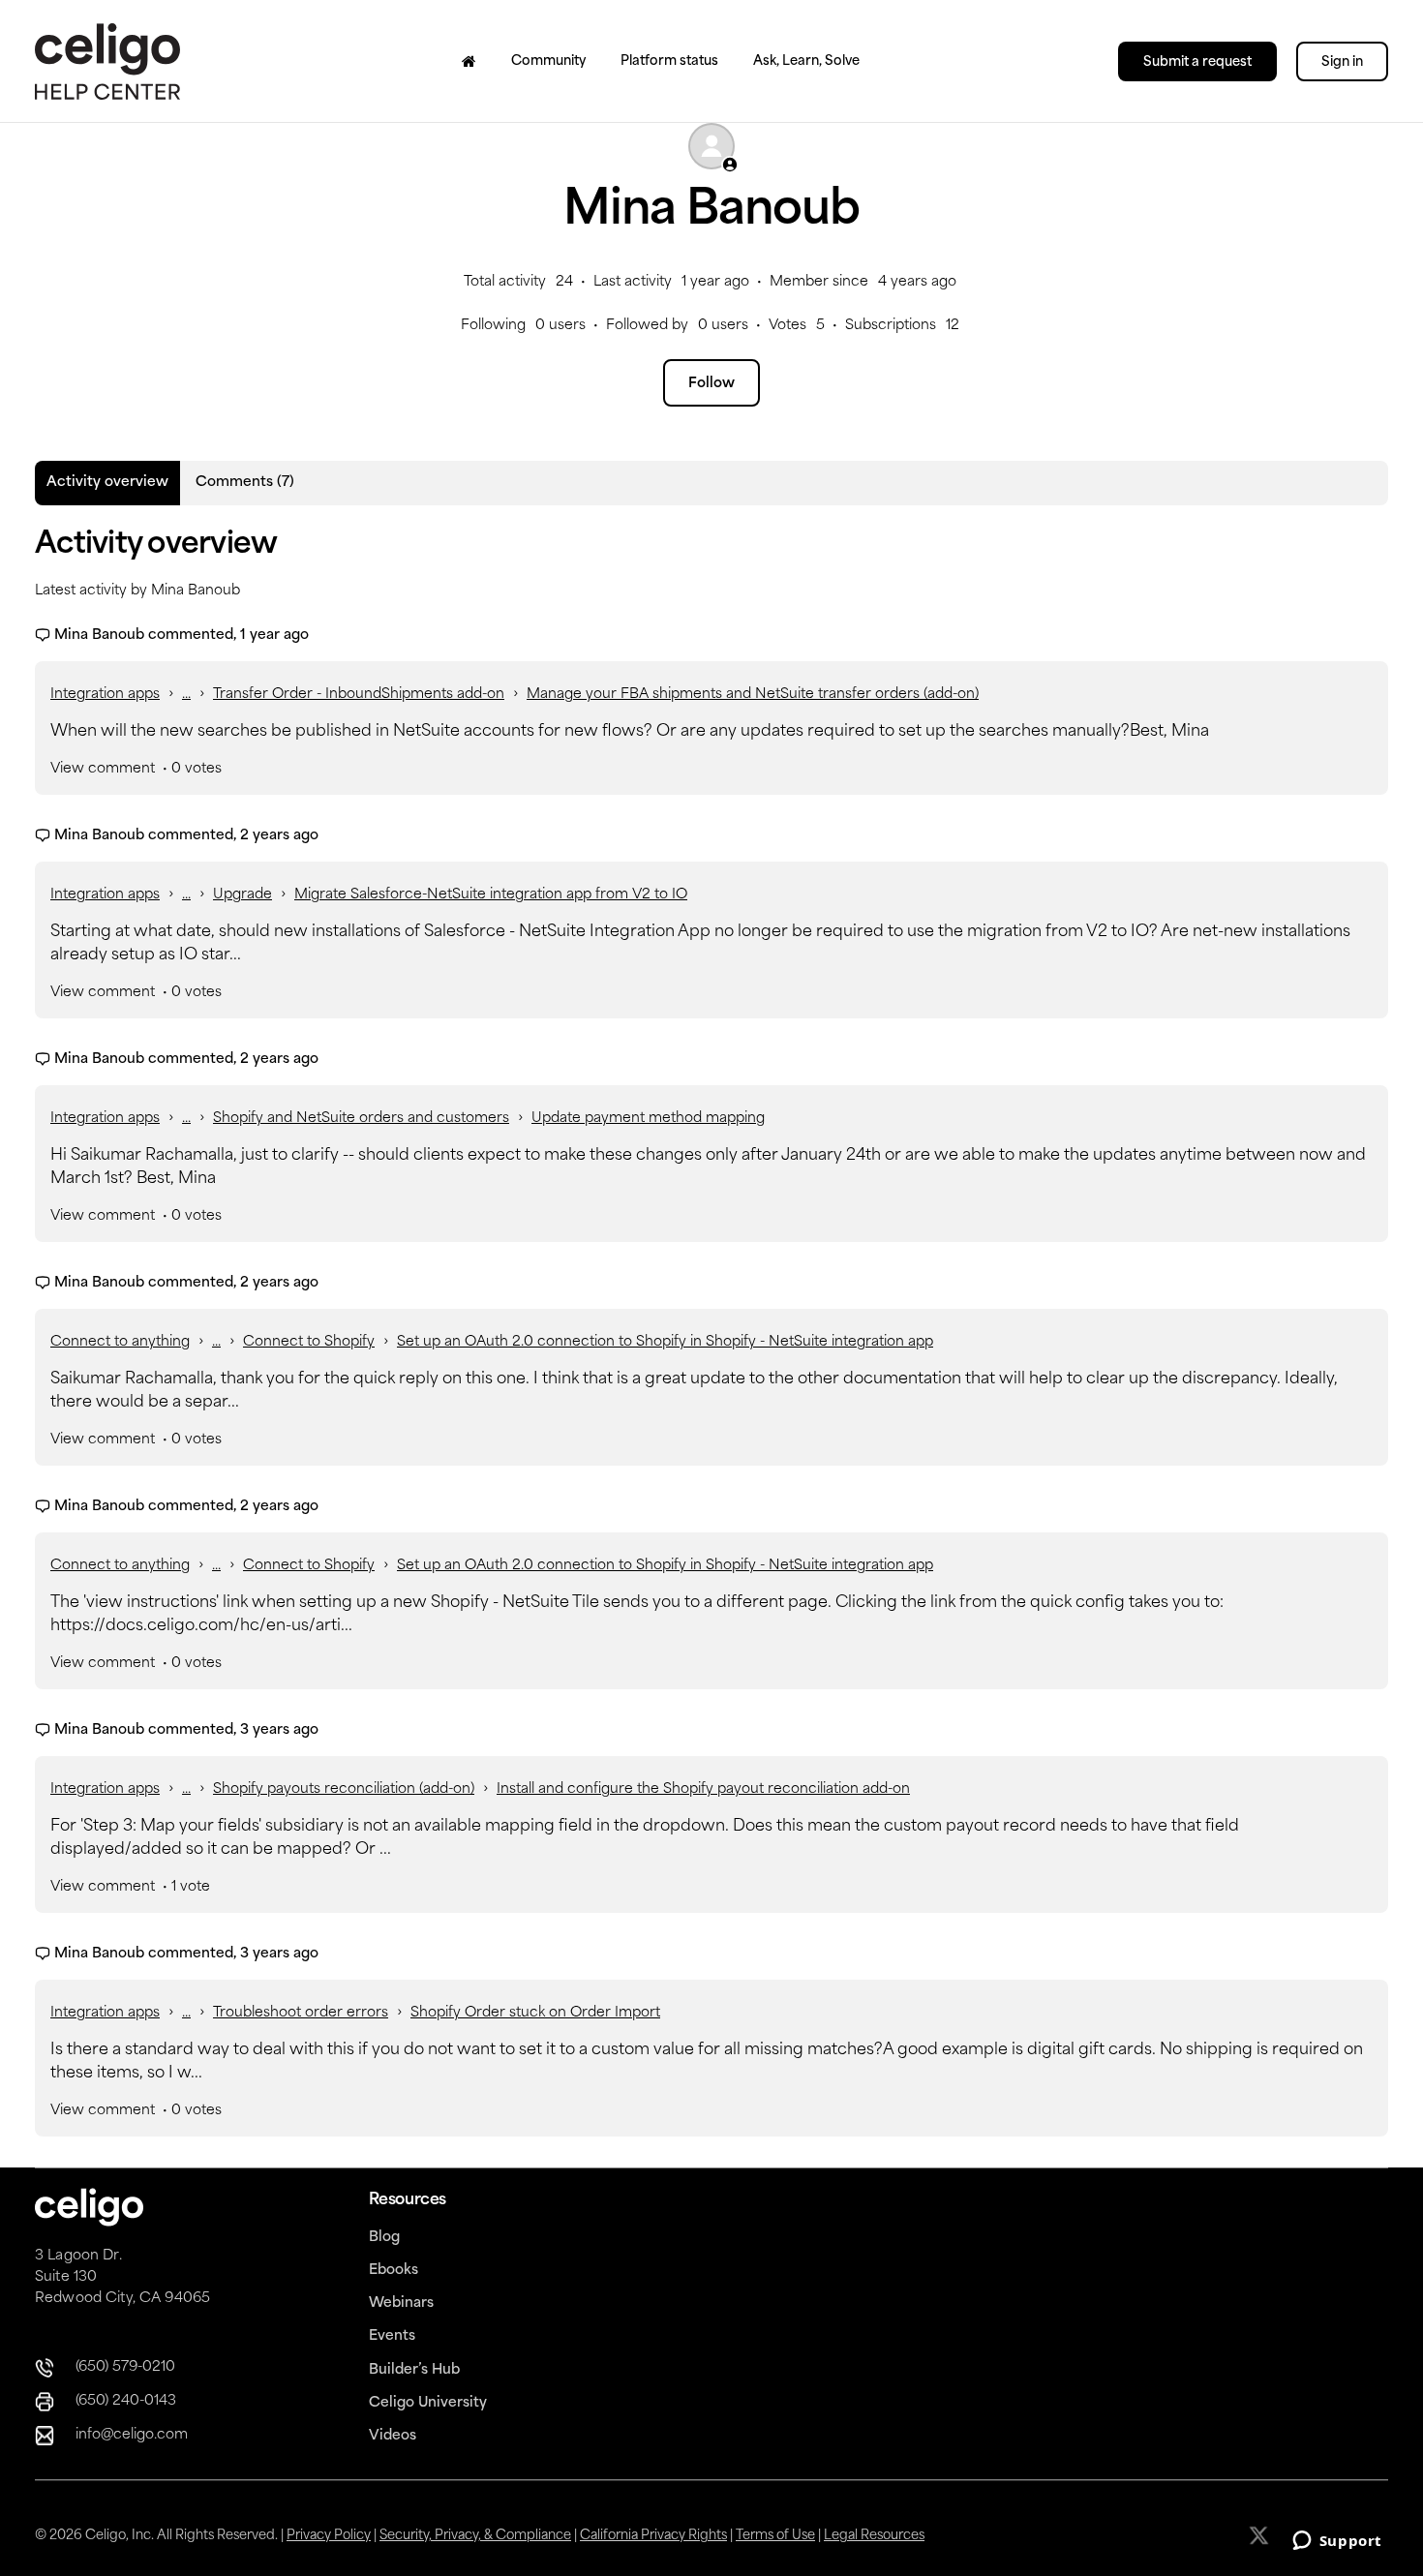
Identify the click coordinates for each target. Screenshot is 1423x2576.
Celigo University (428, 2403)
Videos (393, 2436)
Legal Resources (874, 2536)
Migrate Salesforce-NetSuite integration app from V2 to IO (491, 895)
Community (548, 61)
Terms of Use (775, 2536)
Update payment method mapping (648, 1119)
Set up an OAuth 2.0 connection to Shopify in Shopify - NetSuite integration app (665, 1342)
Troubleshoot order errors (301, 2013)
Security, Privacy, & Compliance (475, 2536)
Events (392, 2336)
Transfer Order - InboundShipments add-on (359, 695)
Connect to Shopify (309, 1342)
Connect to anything (120, 1342)
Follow (711, 384)
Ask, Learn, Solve (806, 61)
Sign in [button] (1342, 62)
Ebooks (394, 2271)
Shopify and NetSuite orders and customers (361, 1119)
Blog (384, 2238)
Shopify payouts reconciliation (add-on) (344, 1789)
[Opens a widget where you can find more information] (1337, 2542)
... (186, 695)
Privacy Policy (329, 2536)
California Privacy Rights (653, 2536)
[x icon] (1261, 2535)
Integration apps (105, 695)
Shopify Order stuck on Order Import (535, 2013)
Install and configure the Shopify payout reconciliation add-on (703, 1789)
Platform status (669, 61)
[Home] (469, 61)
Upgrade (242, 895)
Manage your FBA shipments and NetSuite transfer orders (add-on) (753, 695)
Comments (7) (245, 483)
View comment (103, 769)
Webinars (401, 2303)
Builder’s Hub (414, 2370)
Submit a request (1197, 62)
